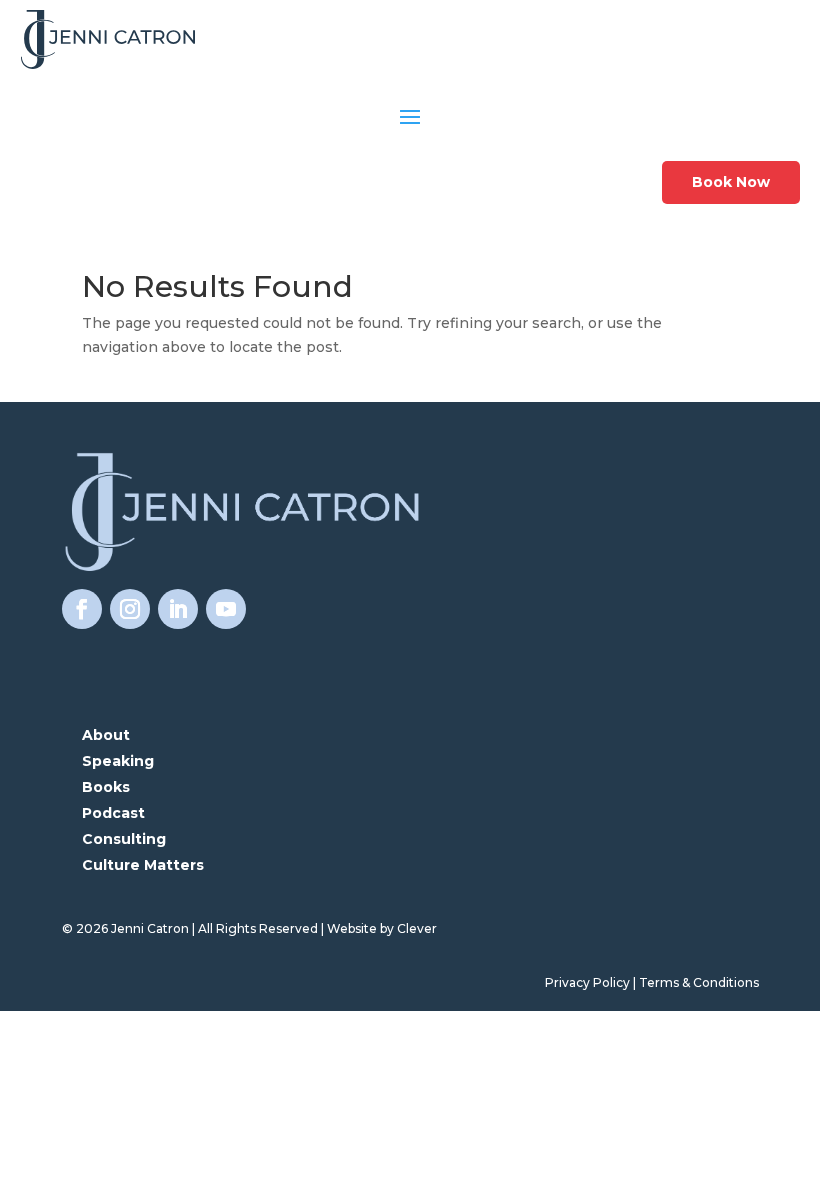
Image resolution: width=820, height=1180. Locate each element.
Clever (417, 928)
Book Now (731, 182)
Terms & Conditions (699, 982)
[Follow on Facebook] (82, 609)
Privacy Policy (587, 982)
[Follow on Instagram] (130, 609)
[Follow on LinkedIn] (178, 609)
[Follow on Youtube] (226, 609)
